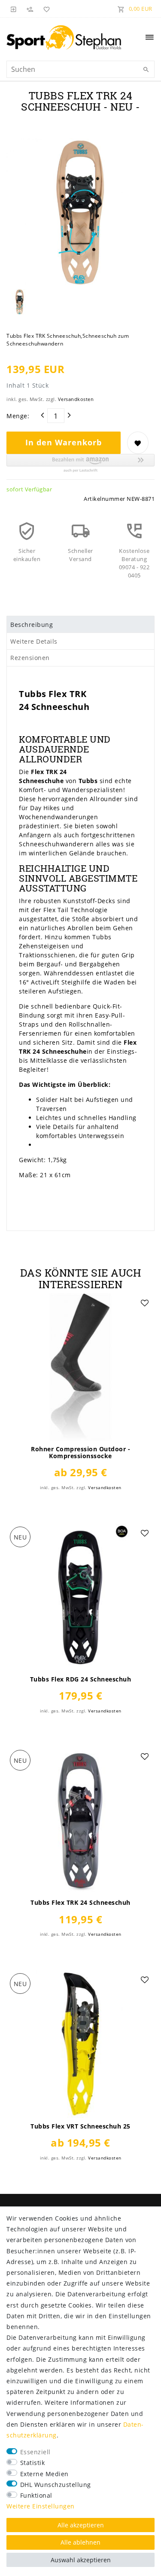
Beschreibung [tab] (32, 625)
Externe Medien (44, 2474)
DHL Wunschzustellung (56, 2485)
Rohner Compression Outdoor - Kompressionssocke (80, 1453)
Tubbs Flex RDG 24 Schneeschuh (81, 1679)
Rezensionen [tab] (30, 658)
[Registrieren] (30, 9)
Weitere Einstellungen (41, 2506)
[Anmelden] (14, 9)
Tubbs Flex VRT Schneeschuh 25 (80, 2126)
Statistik (33, 2463)
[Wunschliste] (45, 9)
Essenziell (35, 2452)
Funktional (36, 2495)
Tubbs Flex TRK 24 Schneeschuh (80, 1903)
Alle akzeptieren (81, 2525)
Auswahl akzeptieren (81, 2560)
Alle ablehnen (80, 2542)
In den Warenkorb (64, 442)
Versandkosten (76, 399)
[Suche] (146, 70)
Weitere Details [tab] (34, 641)
